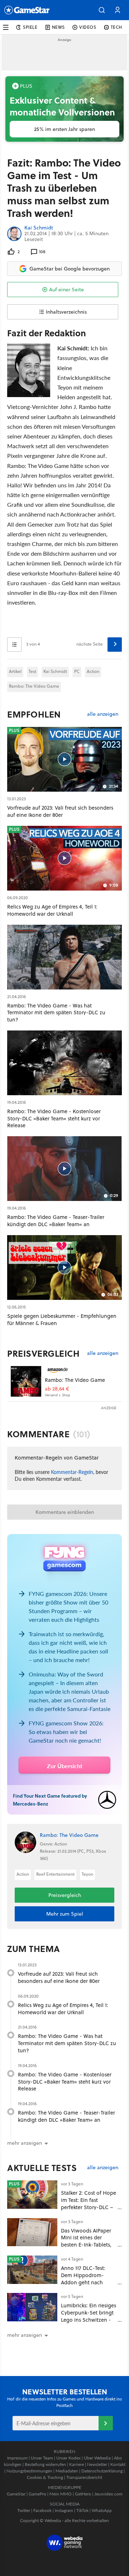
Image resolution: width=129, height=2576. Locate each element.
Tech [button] (116, 27)
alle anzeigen (103, 714)
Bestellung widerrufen (45, 2464)
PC (77, 671)
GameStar (16, 2494)
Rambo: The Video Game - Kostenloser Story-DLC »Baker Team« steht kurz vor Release (65, 2082)
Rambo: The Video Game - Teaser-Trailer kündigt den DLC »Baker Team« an (66, 2116)
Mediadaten (67, 2471)
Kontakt (118, 2464)
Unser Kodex (68, 2458)
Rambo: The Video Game (34, 686)
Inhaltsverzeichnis (66, 312)
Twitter (24, 2510)
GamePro (37, 2494)
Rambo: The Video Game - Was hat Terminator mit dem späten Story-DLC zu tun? (67, 2043)
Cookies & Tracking (45, 2477)
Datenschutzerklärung (102, 2471)
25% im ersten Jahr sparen (64, 129)
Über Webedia (97, 2458)
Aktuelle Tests (42, 2168)
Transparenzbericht (84, 2477)
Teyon (87, 1874)
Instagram (64, 2510)
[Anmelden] (106, 2423)
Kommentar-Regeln (72, 1472)
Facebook (42, 2510)
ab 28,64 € (57, 1389)
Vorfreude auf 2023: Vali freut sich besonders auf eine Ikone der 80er (59, 1977)
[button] (102, 10)
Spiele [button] (30, 27)
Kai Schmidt (39, 228)
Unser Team (42, 2458)
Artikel (15, 671)
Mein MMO (61, 2494)
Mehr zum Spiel (65, 1914)
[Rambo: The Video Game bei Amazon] (26, 1381)
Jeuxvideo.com (108, 2494)
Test (32, 671)
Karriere (77, 2464)
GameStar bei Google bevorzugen (70, 269)
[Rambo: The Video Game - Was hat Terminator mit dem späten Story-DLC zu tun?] (64, 957)
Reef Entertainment (55, 1874)
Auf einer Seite (66, 290)
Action (93, 671)
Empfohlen (34, 714)
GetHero (83, 2494)
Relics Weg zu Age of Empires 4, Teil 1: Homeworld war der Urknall (63, 2009)
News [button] (58, 27)
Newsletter (97, 2464)
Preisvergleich (43, 1353)
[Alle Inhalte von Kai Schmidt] (14, 234)
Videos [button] (88, 27)
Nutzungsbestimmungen (29, 2471)
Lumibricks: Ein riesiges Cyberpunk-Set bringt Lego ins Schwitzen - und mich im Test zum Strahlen (89, 2320)
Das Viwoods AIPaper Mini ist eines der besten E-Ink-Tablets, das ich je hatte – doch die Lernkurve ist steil (88, 2245)
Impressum (17, 2458)
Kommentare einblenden (65, 1512)
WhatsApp (102, 2510)
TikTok (82, 2510)
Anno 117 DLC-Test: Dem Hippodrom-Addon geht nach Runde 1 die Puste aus (87, 2279)
